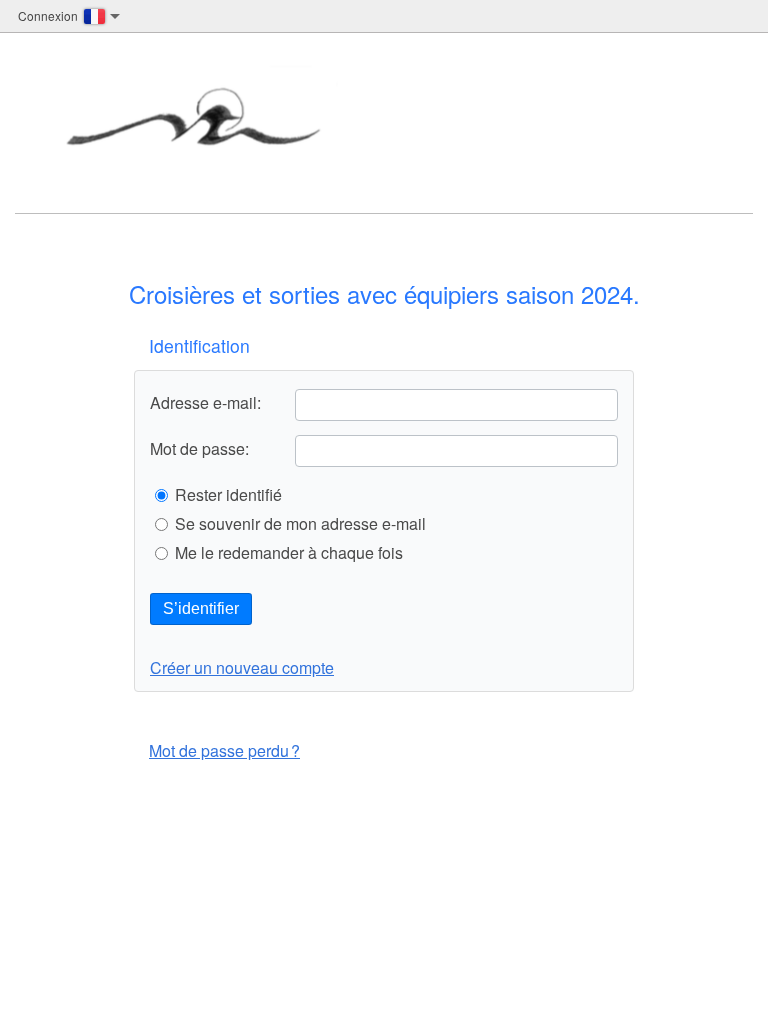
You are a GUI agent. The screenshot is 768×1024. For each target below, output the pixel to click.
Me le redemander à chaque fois (289, 553)
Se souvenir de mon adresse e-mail (300, 524)
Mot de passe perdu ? (224, 750)
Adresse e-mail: (205, 403)
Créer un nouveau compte (242, 667)
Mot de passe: (199, 449)
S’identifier (201, 608)
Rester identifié (228, 495)
